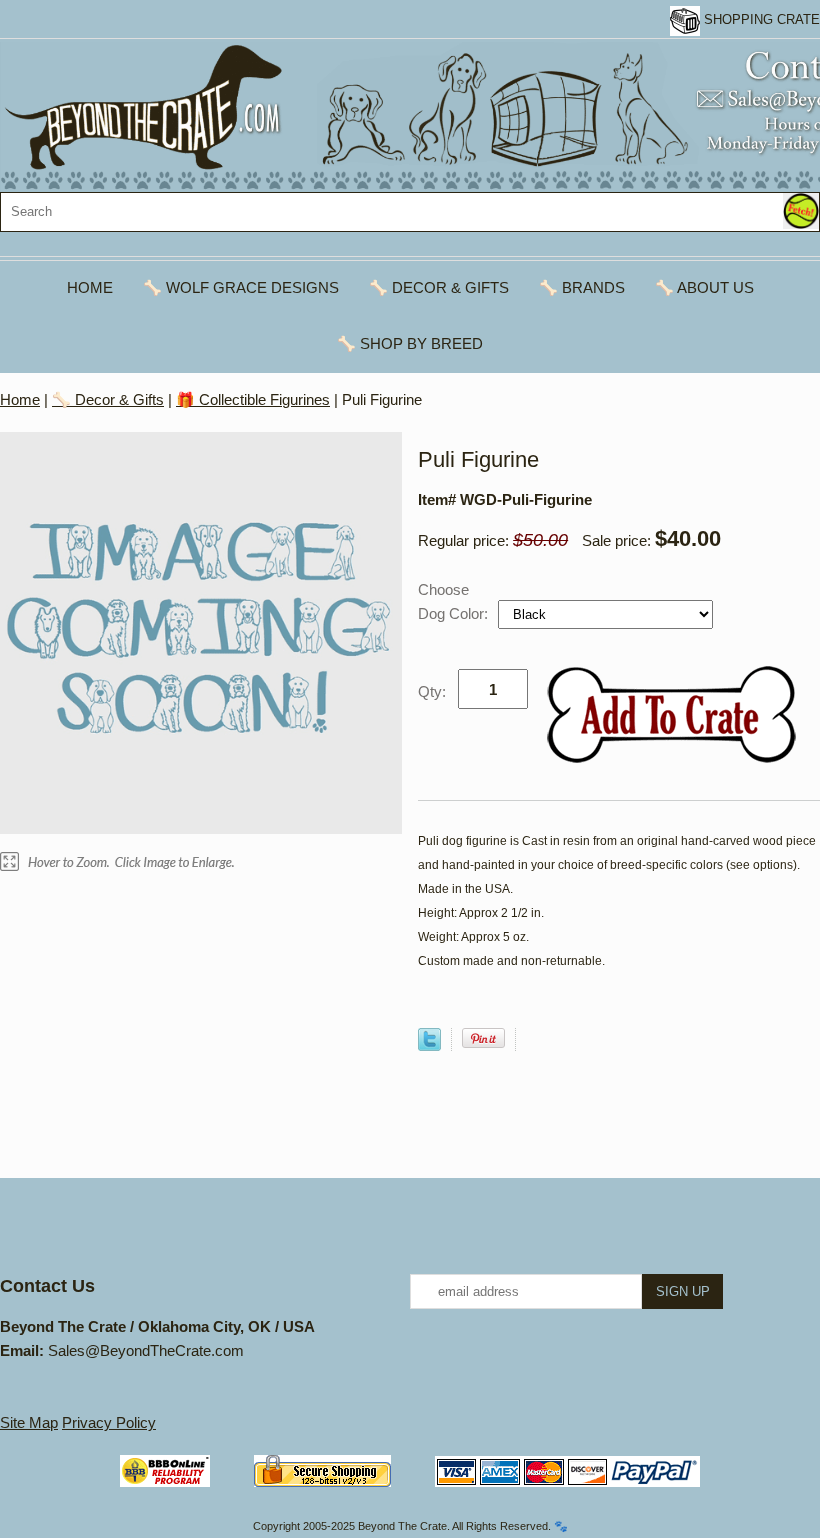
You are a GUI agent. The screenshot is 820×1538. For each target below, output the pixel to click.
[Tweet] (429, 1045)
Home (90, 287)
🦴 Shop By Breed (410, 343)
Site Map (29, 1422)
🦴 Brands (582, 287)
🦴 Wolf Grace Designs (241, 287)
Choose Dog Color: (455, 601)
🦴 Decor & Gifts (439, 287)
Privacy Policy (109, 1422)
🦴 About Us (704, 287)
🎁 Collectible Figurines (253, 399)
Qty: (432, 691)
